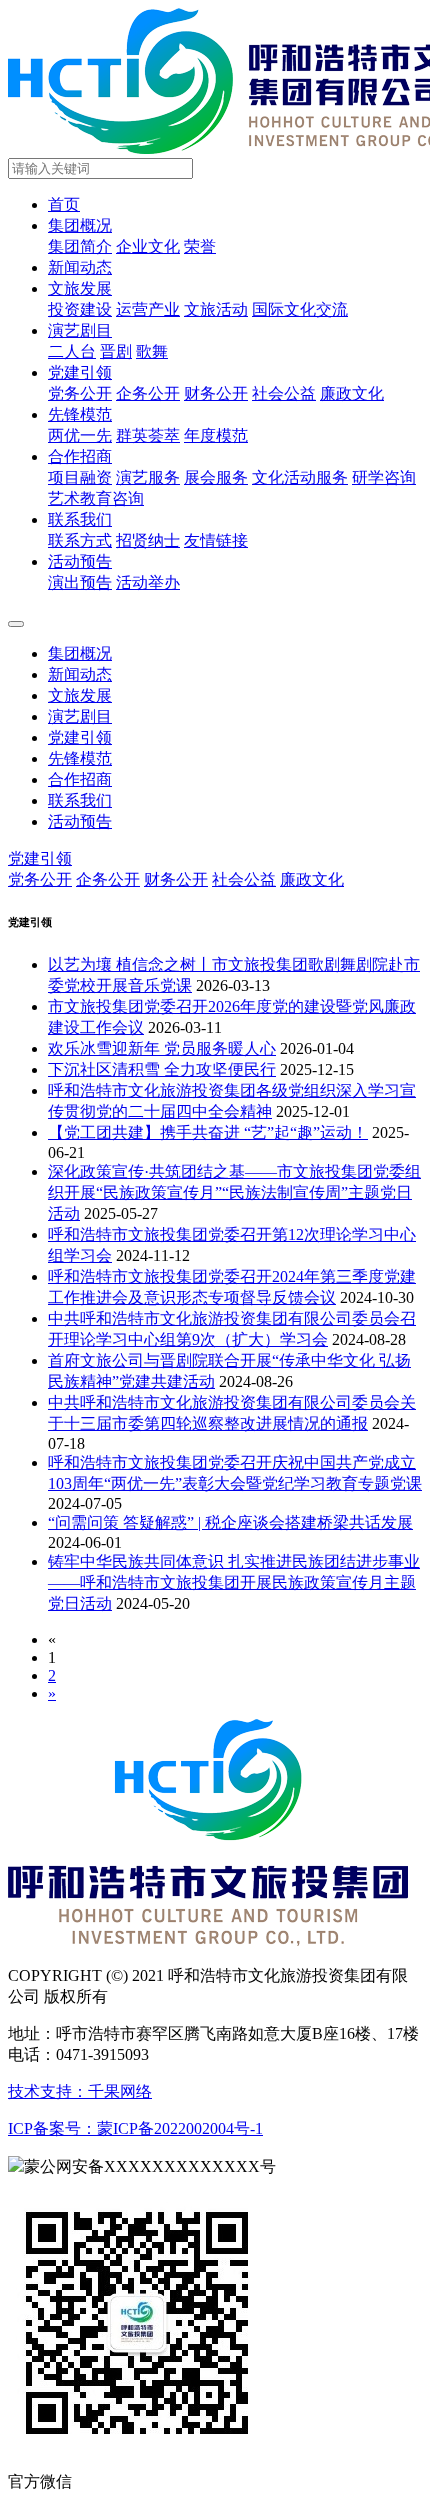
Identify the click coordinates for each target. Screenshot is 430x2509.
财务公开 (216, 393)
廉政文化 (352, 393)
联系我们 (80, 519)
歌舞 (152, 351)
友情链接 (216, 540)
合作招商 (80, 456)
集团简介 (80, 246)
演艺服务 (148, 477)
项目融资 (80, 477)
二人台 (72, 351)
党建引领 (80, 372)
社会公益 (284, 393)
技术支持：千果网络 (80, 2091)
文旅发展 (80, 288)
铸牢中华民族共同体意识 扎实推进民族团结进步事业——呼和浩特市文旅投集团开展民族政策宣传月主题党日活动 (234, 1582)
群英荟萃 (148, 435)
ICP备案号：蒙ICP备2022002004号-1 (135, 2128)
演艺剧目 (80, 330)
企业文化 (148, 246)
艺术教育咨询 (96, 498)
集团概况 (80, 225)
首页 (64, 204)
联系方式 (80, 540)
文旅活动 (216, 309)
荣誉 (200, 246)
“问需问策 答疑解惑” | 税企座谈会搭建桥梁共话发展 (230, 1522)
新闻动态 (80, 267)
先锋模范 (80, 414)
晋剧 (116, 351)
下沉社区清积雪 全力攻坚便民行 (162, 1069)
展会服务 (216, 477)
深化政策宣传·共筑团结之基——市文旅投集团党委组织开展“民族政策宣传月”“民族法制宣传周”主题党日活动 (234, 1192)
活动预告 (80, 561)
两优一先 (80, 435)
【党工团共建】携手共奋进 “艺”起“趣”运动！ (208, 1132)
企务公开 (148, 393)
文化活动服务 (300, 477)
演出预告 (80, 582)
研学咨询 (384, 477)
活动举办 (148, 582)
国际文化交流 (300, 309)
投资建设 (80, 309)
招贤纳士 (148, 540)
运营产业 (148, 309)
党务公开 (80, 393)
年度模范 (216, 435)
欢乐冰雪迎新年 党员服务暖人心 (162, 1048)
